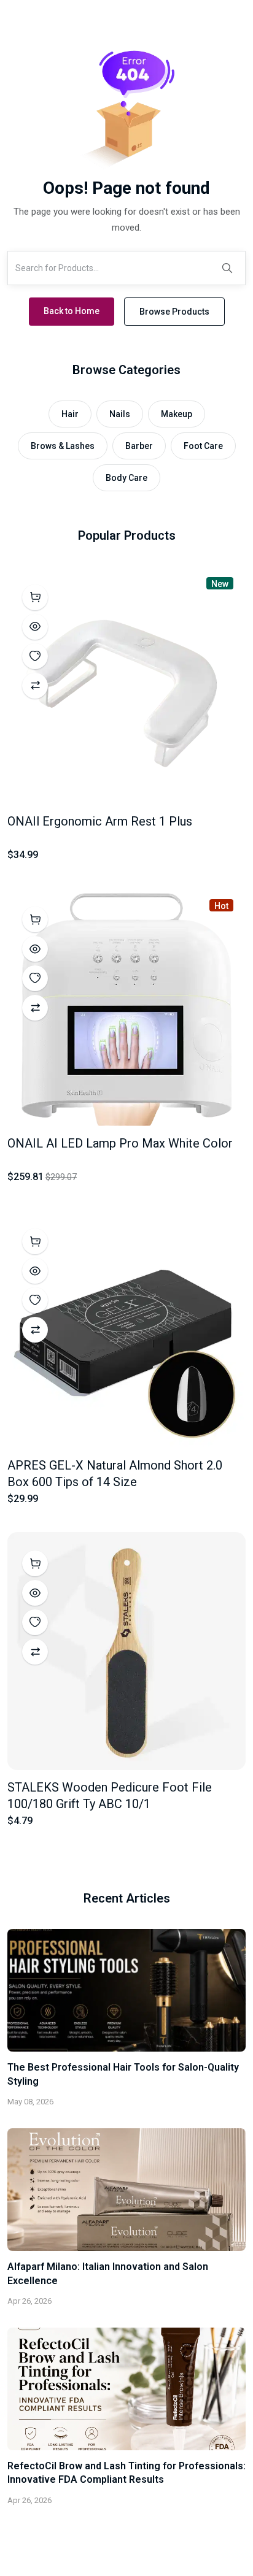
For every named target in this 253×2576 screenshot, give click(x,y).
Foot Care (203, 446)
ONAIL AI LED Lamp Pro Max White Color (120, 1143)
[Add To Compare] (35, 686)
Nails (120, 414)
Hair (70, 414)
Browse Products (174, 312)
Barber (139, 446)
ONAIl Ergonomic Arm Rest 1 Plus (100, 821)
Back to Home (72, 311)
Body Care (126, 478)
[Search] (227, 268)
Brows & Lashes (63, 446)
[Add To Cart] (35, 597)
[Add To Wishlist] (35, 656)
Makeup (177, 414)
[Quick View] (35, 627)
